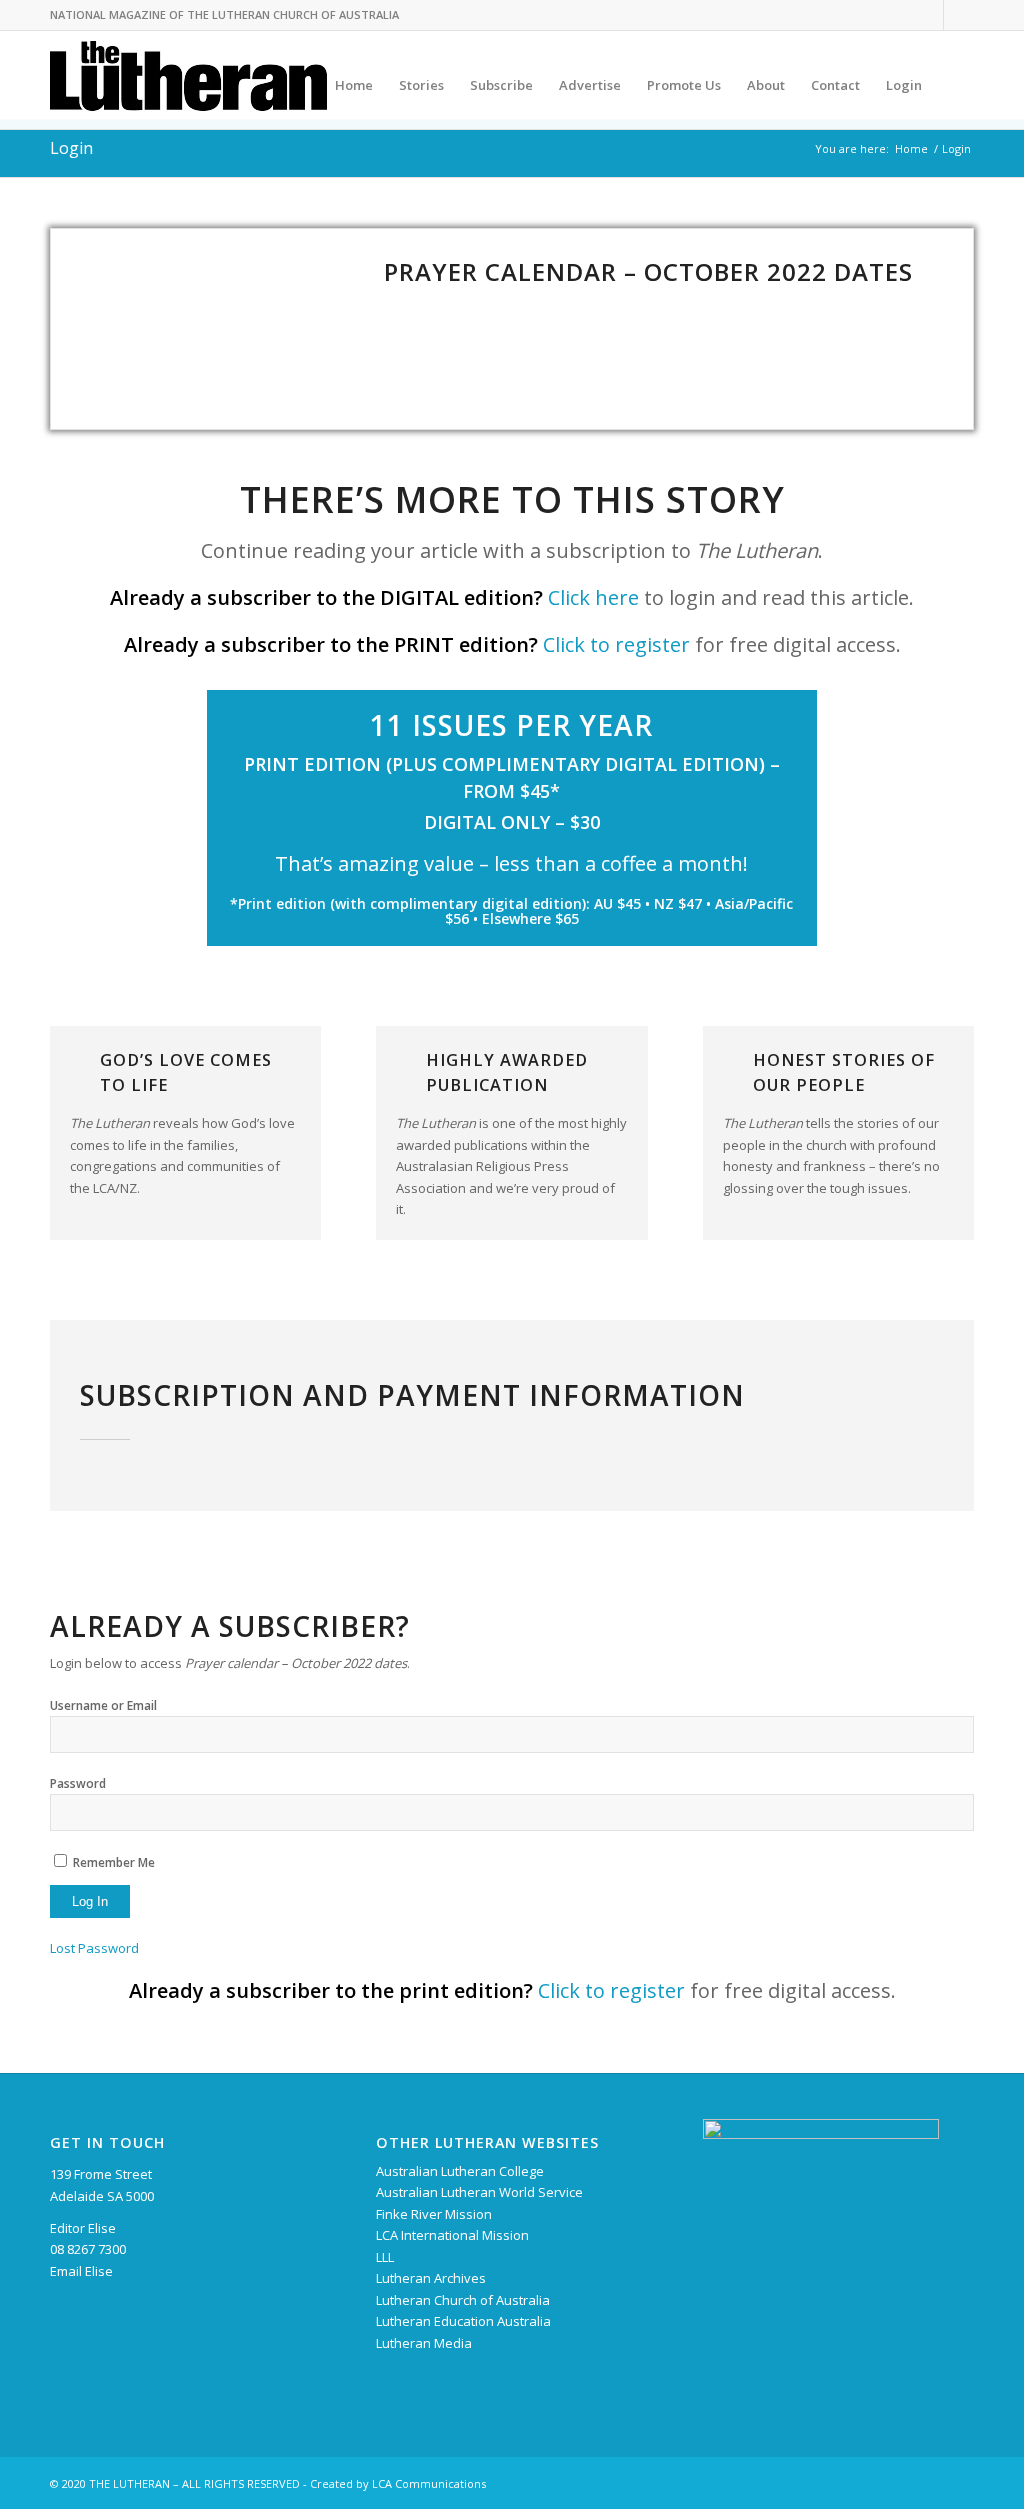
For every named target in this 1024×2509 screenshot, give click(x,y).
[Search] (954, 85)
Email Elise (81, 2271)
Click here (593, 597)
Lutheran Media (424, 2343)
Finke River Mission (434, 2214)
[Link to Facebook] (928, 15)
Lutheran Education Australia (463, 2321)
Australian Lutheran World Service (479, 2192)
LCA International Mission (452, 2235)
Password (78, 1783)
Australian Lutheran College (460, 2171)
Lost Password (94, 1948)
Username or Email (103, 1705)
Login (71, 148)
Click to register (616, 644)
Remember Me (114, 1862)
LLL (385, 2257)
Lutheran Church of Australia (463, 2300)
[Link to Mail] (959, 15)
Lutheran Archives (431, 2278)
